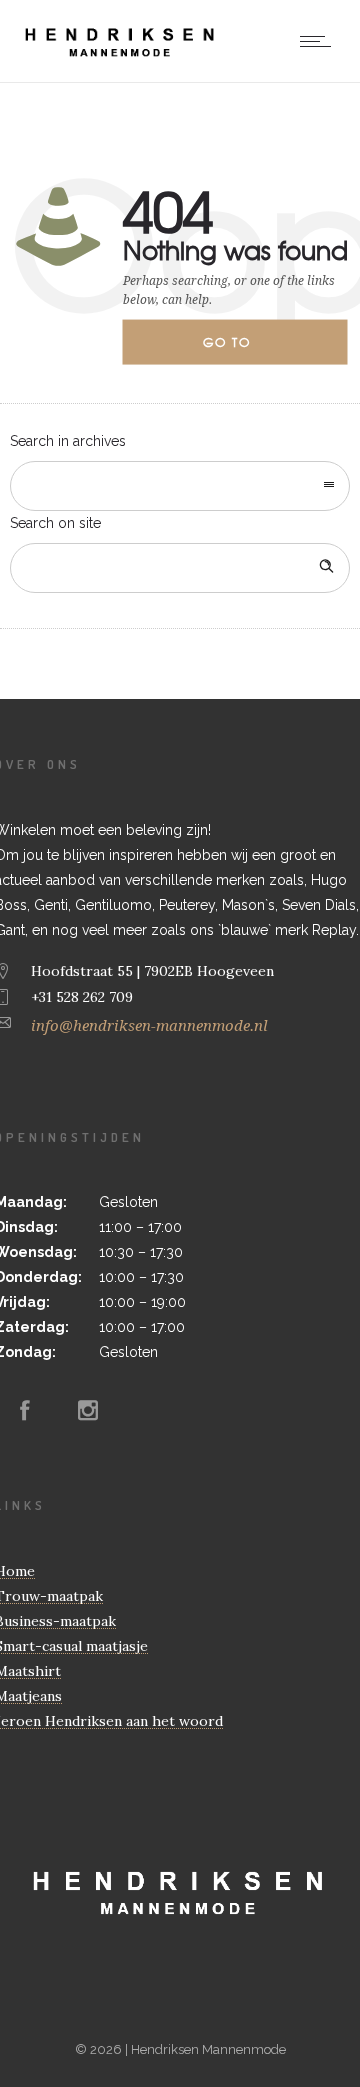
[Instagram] (88, 1410)
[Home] (121, 57)
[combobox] (180, 486)
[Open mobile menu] (320, 41)
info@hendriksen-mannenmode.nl (149, 1026)
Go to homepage (244, 349)
